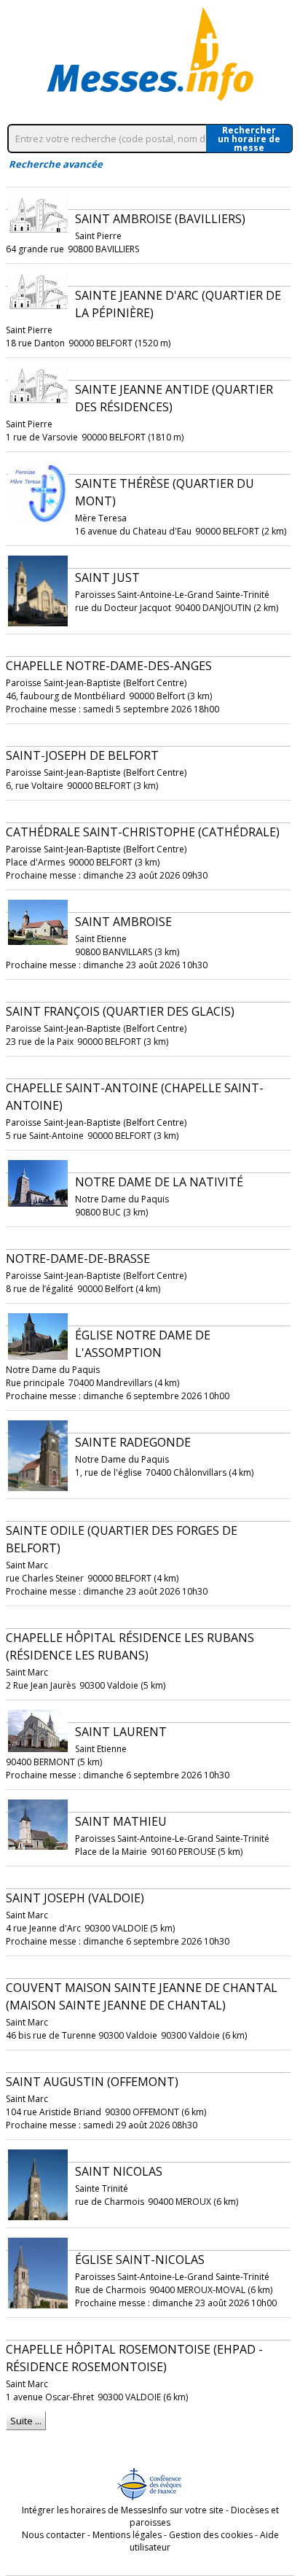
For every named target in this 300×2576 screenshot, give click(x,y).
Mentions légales (127, 2535)
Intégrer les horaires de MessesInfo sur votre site (123, 2510)
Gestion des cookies (211, 2535)
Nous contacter (54, 2535)
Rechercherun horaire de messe (249, 139)
